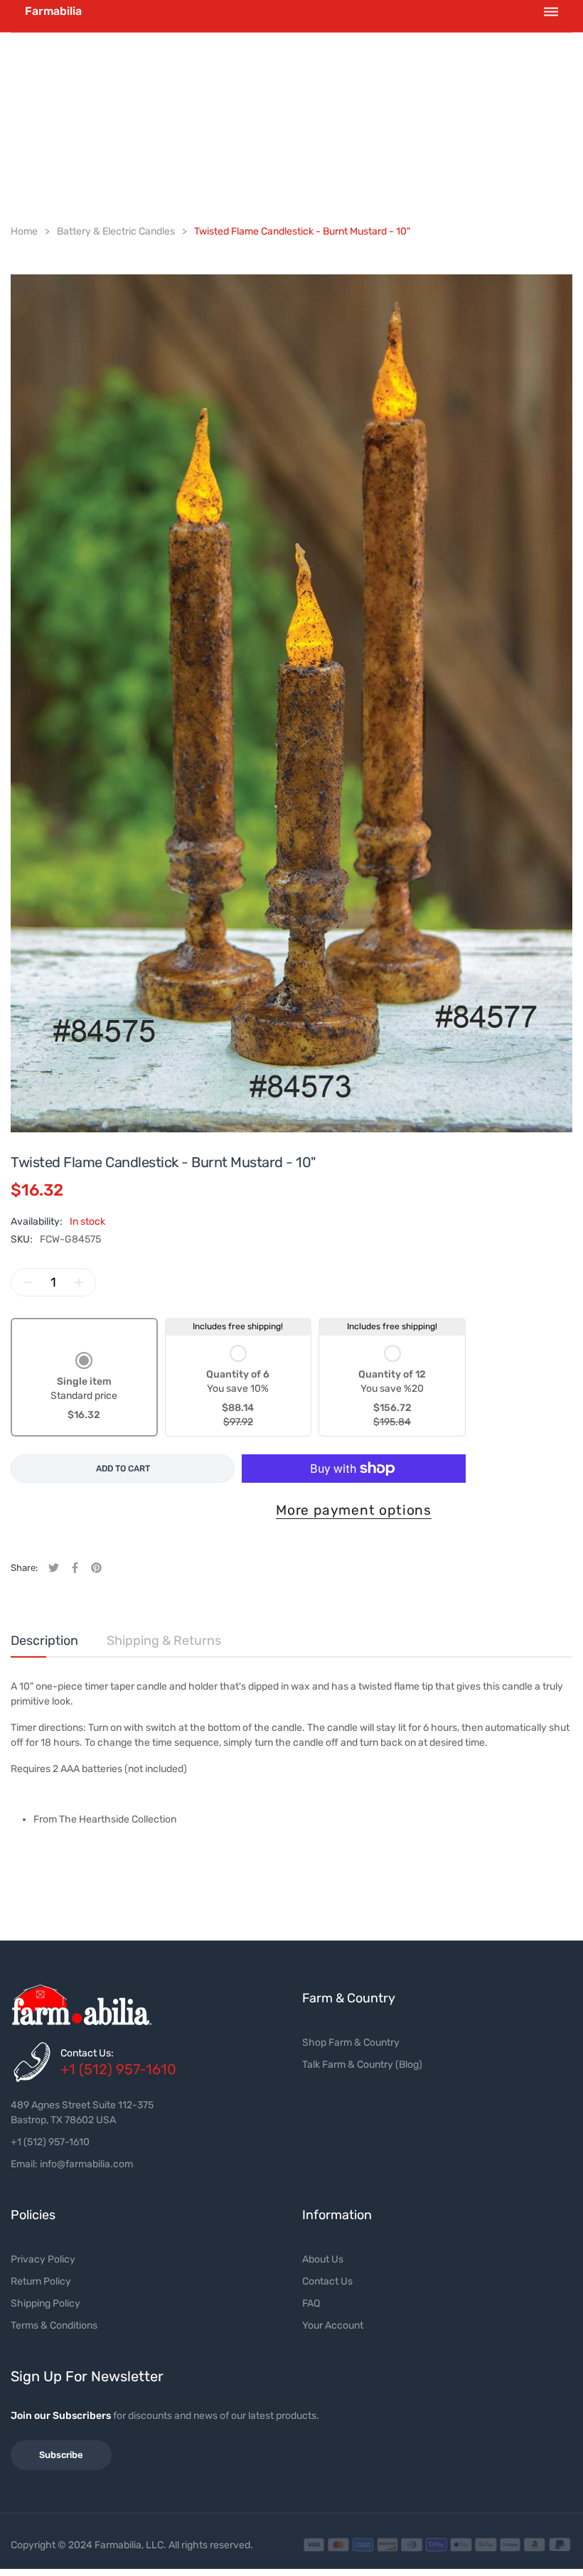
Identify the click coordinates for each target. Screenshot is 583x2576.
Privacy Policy (43, 2259)
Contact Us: (87, 2053)
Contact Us (327, 2281)
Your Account (333, 2325)
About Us (323, 2259)
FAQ (311, 2303)
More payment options (354, 1510)
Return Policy (41, 2281)
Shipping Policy (46, 2303)
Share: (24, 1568)
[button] (84, 1388)
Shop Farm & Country (351, 2043)
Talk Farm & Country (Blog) (362, 2065)
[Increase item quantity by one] (79, 1282)
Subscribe (61, 2455)
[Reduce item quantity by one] (28, 1282)
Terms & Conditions (54, 2325)
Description (44, 1641)
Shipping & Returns (164, 1641)
